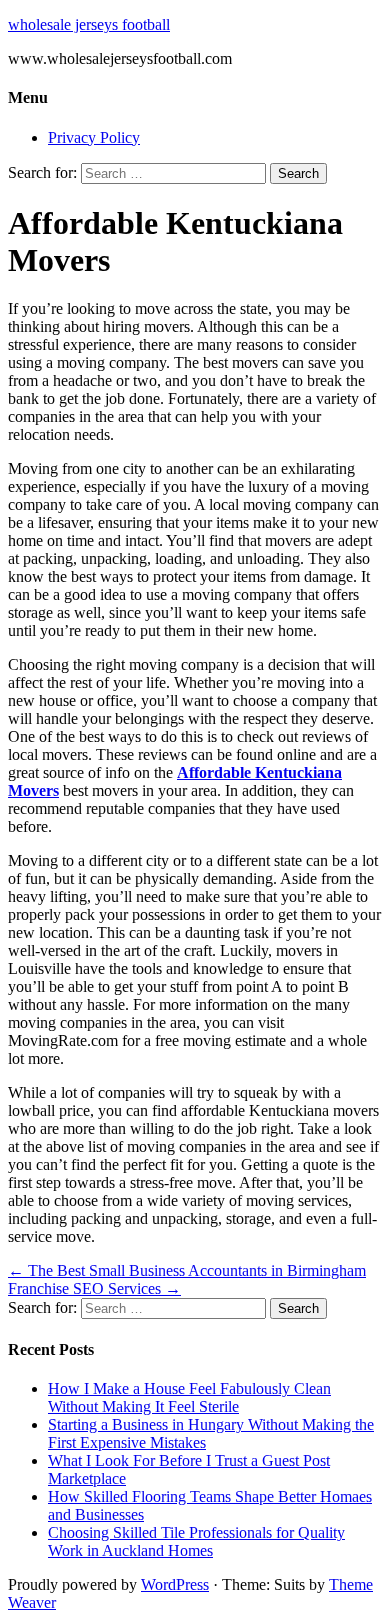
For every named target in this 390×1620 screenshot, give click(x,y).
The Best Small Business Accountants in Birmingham (187, 1270)
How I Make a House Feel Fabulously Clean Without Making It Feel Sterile (189, 1397)
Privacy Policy (94, 137)
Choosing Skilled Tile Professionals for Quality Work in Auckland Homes (196, 1541)
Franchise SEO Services (94, 1288)
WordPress (175, 1584)
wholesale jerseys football (89, 24)
